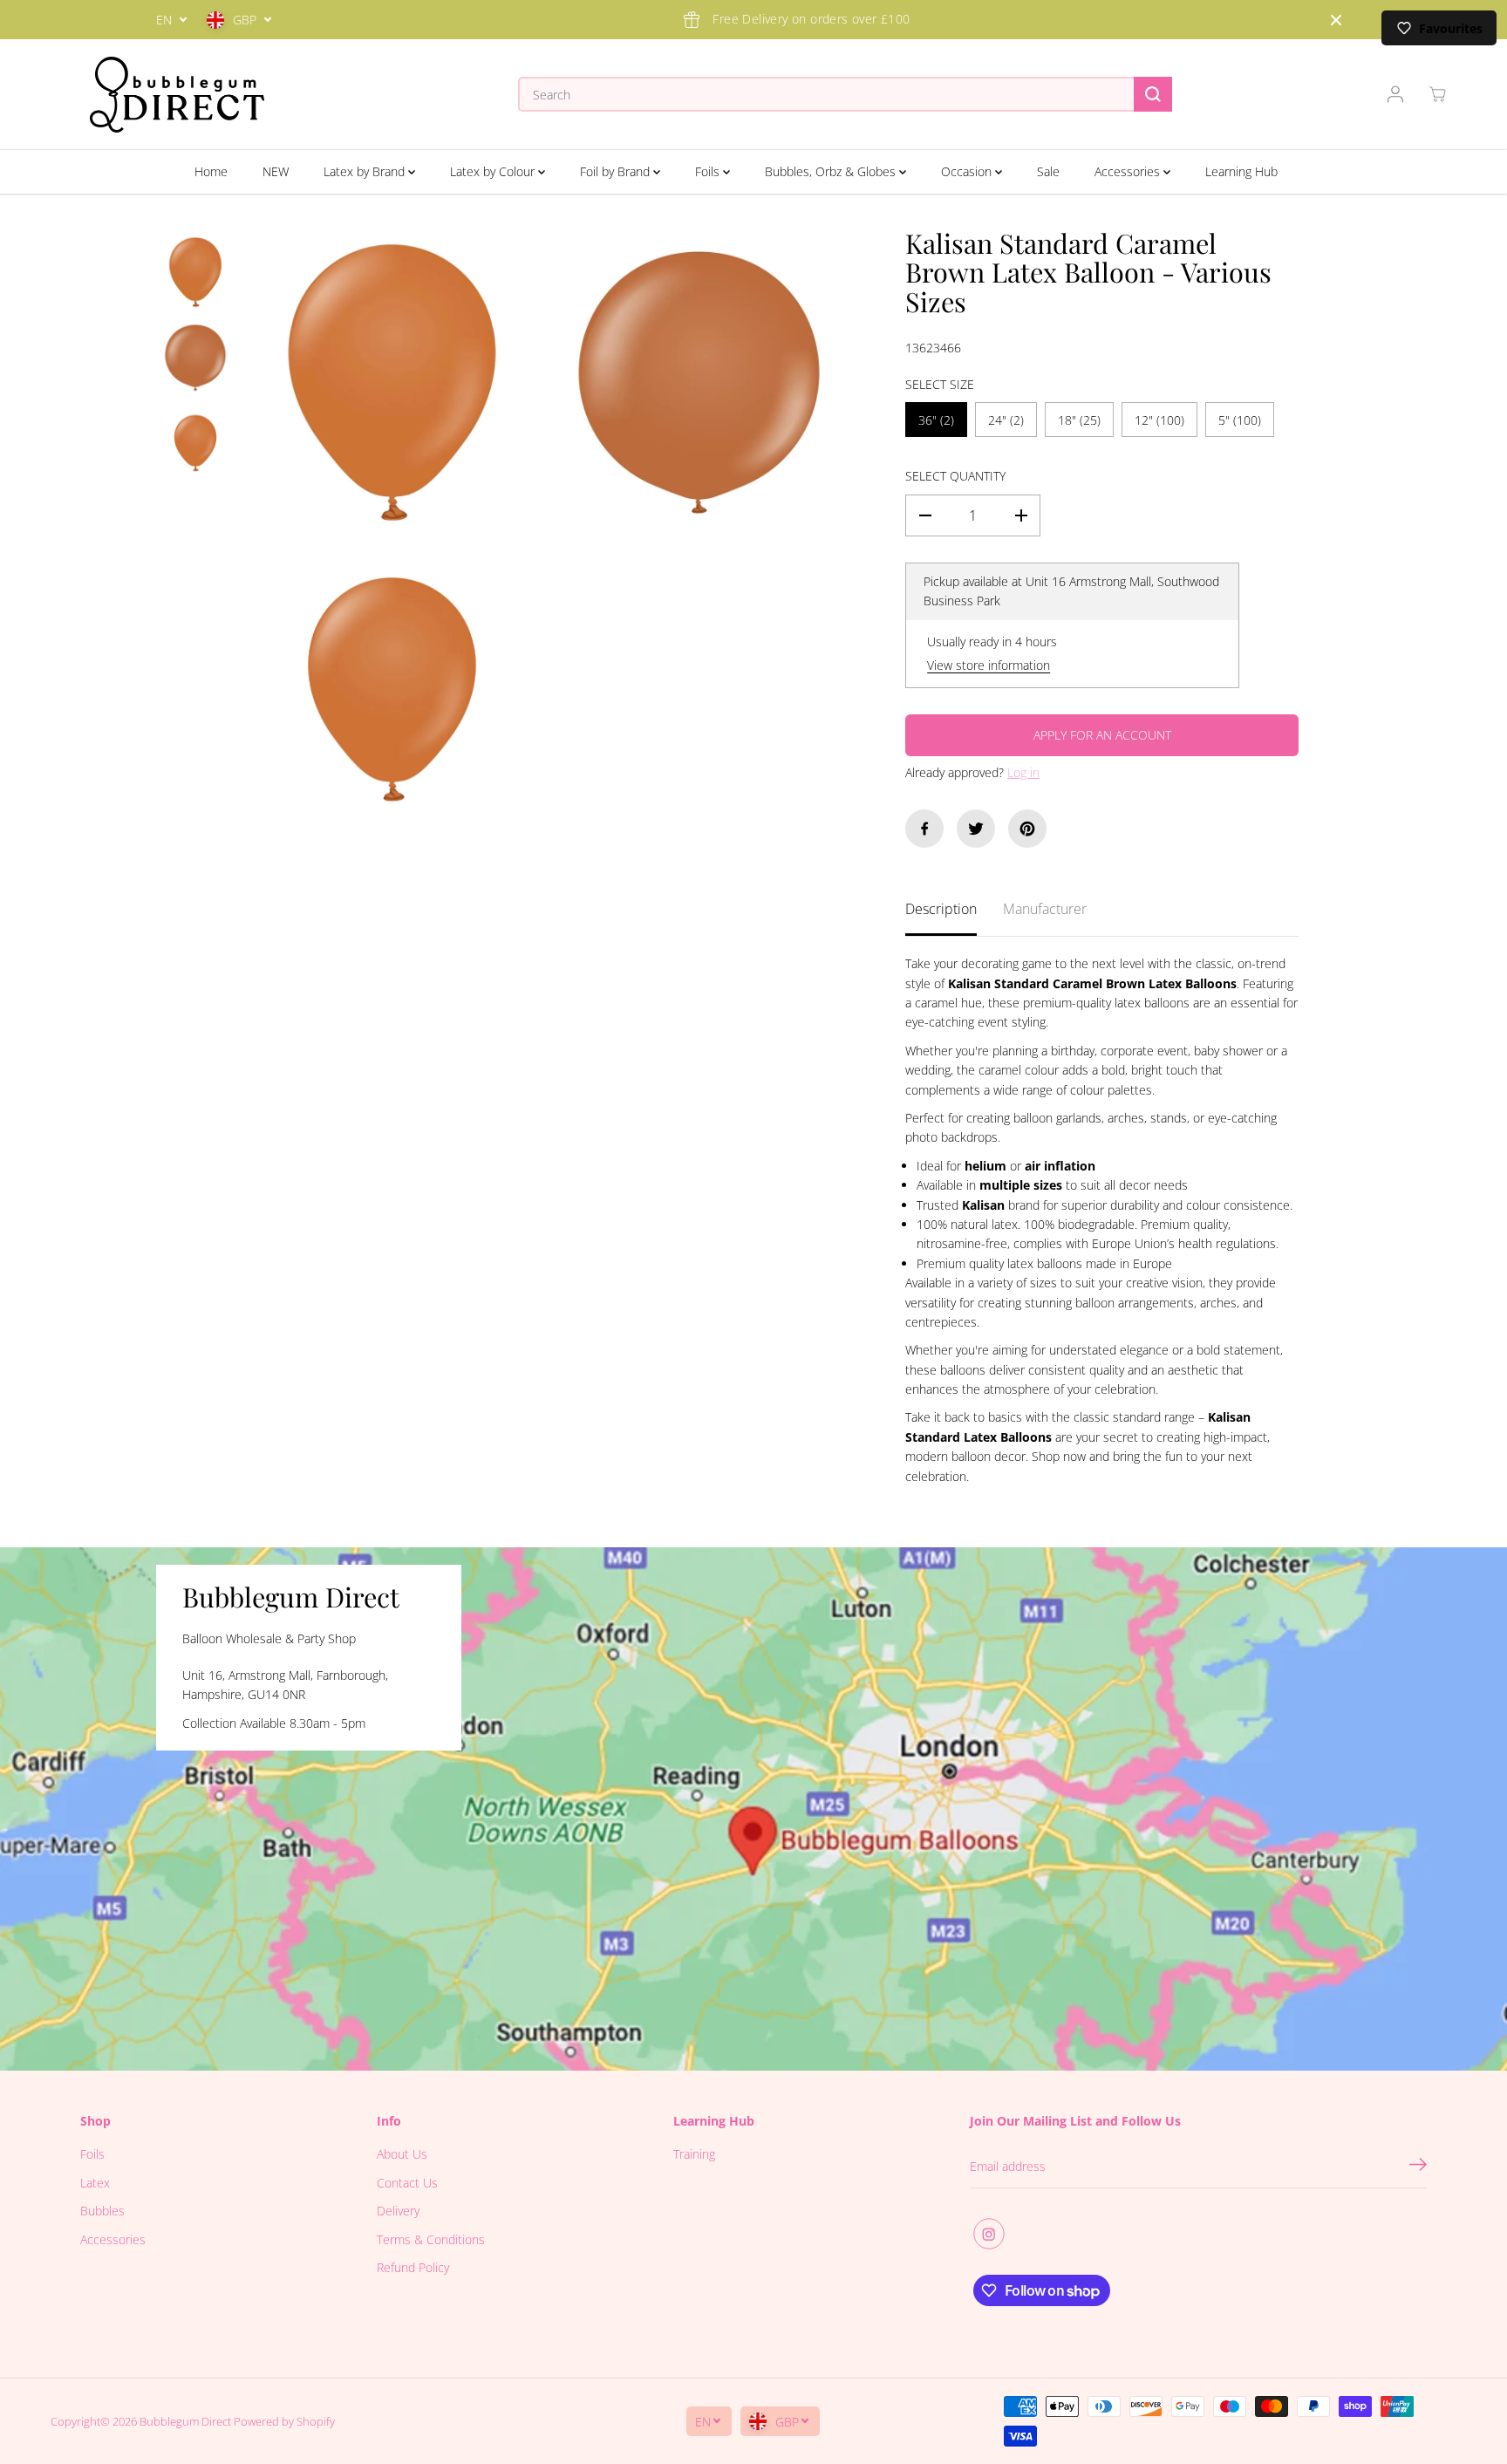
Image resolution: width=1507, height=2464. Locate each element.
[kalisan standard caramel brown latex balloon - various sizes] (392, 382)
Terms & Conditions (431, 2239)
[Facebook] (924, 829)
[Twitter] (976, 829)
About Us (402, 2154)
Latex (95, 2183)
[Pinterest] (1027, 829)
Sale (1048, 171)
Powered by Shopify (284, 2421)
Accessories (1129, 171)
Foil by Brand (617, 171)
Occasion (968, 171)
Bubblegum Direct (185, 2421)
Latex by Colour (494, 171)
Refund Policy (413, 2267)
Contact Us (407, 2183)
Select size (940, 384)
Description (941, 909)
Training (694, 2154)
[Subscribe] (1418, 2167)
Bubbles (102, 2211)
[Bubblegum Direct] (177, 95)
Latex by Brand (366, 171)
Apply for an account (1102, 735)
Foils (709, 171)
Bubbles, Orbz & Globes (832, 171)
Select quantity (955, 476)
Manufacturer (1045, 909)
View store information (989, 665)
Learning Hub (1241, 171)
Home (211, 171)
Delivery (398, 2211)
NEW (276, 171)
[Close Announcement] (1336, 20)
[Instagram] (989, 2234)
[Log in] (1395, 94)
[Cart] (1437, 94)
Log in (1023, 772)
